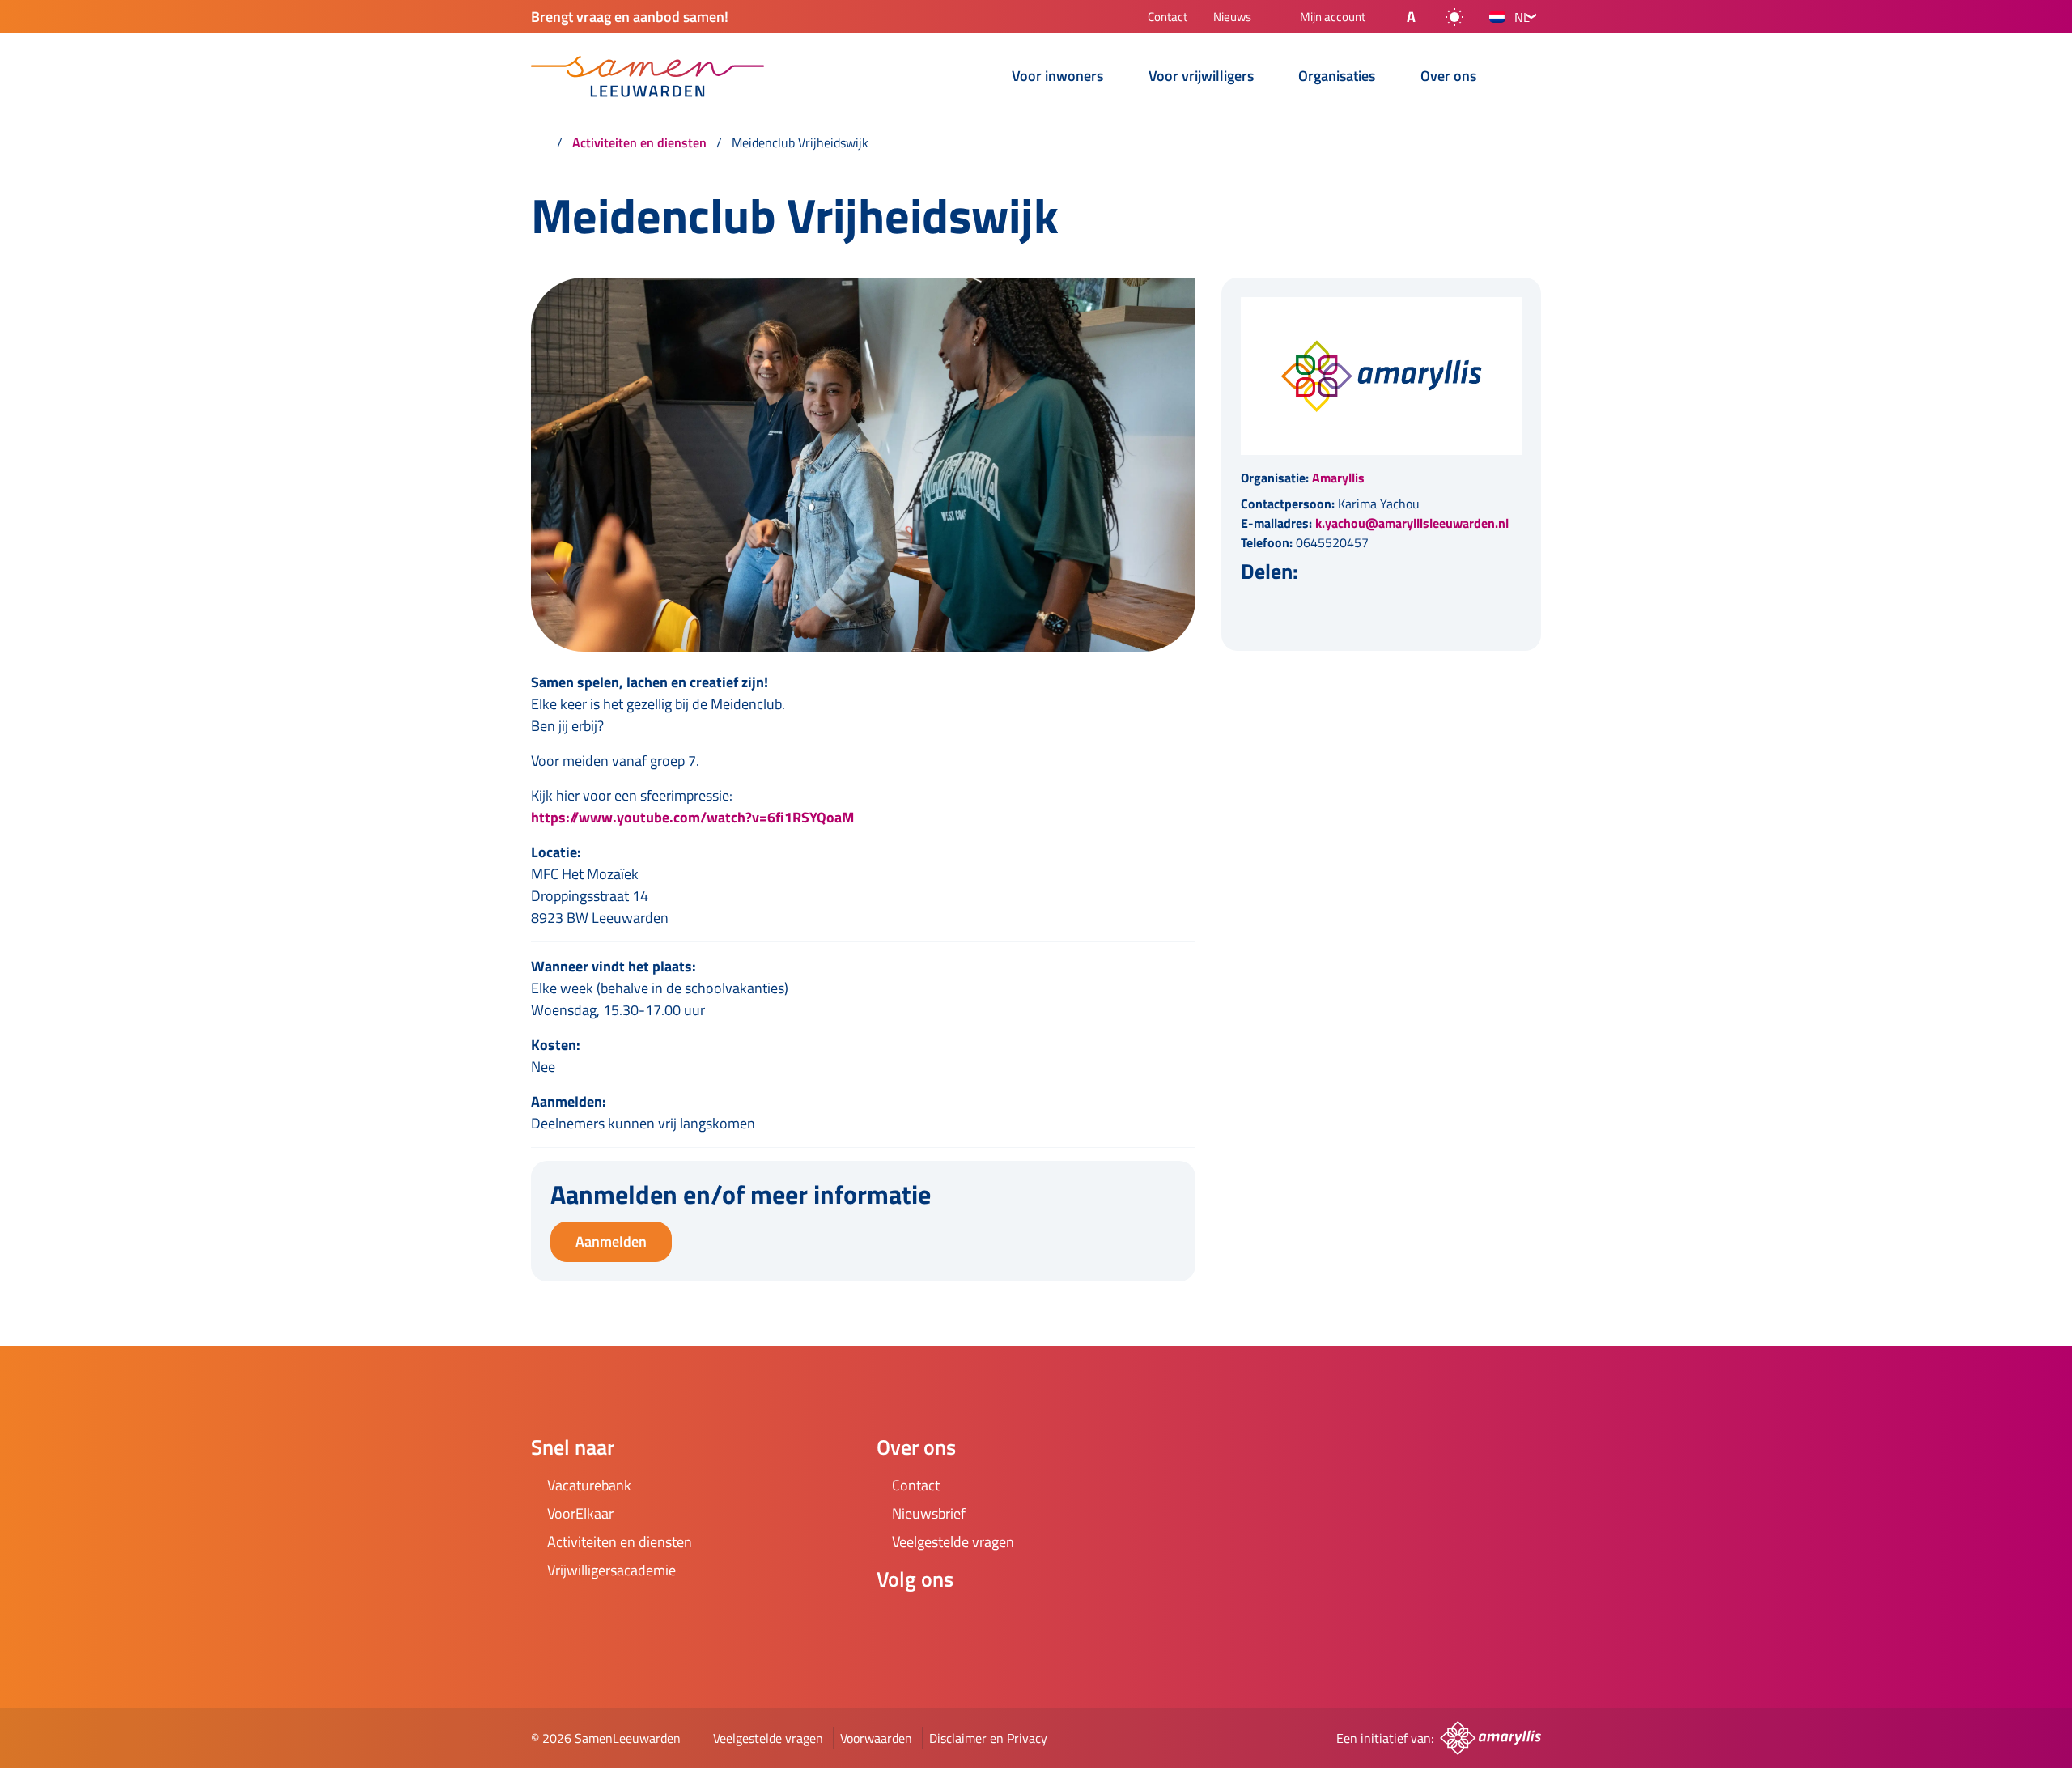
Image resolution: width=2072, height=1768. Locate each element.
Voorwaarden (876, 1738)
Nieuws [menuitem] (1232, 18)
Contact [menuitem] (1168, 18)
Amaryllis (1338, 478)
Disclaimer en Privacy (988, 1738)
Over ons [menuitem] (1448, 77)
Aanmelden (611, 1241)
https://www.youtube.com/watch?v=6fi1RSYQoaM (692, 817)
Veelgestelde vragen (768, 1738)
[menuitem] (977, 78)
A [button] (1411, 17)
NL (1522, 17)
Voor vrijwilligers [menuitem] (1201, 77)
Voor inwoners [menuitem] (1057, 77)
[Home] (539, 142)
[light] (1454, 17)
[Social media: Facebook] (896, 1622)
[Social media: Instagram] (941, 1622)
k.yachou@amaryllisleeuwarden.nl (1412, 523)
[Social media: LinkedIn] (987, 1622)
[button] (1398, 17)
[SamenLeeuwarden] (647, 76)
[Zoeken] (1528, 78)
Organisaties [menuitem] (1337, 77)
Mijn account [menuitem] (1333, 18)
